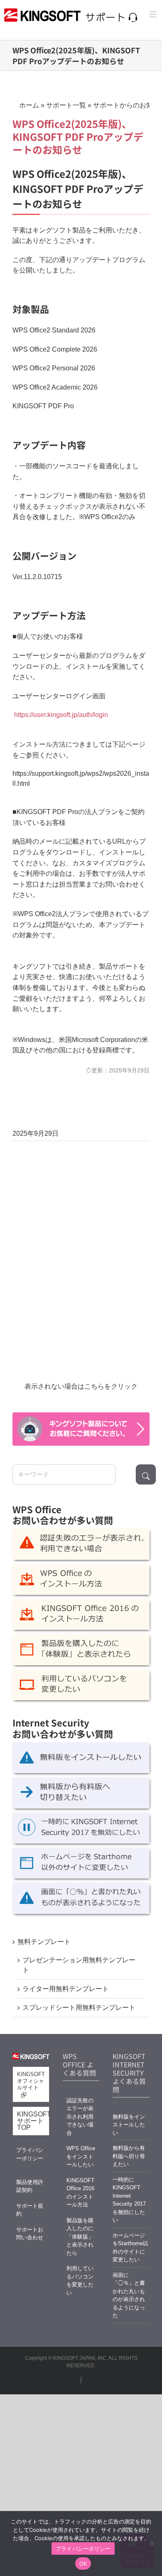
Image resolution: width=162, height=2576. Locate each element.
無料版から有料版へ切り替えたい (129, 2156)
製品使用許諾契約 (30, 2186)
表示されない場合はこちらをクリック (81, 1386)
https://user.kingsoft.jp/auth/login (61, 715)
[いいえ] (152, 2544)
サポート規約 (30, 2210)
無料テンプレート (44, 1942)
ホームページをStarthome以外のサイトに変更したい (130, 2248)
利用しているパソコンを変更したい (80, 2281)
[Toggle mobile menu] (153, 14)
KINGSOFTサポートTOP (33, 2121)
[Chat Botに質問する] (81, 1429)
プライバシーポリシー (30, 2154)
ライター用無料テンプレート (66, 1989)
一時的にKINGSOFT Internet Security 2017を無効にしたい (129, 2200)
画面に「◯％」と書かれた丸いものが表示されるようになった (129, 2295)
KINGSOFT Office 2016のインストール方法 (80, 2193)
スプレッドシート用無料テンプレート (79, 2008)
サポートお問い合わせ (30, 2234)
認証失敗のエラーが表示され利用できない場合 (80, 2117)
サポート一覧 (66, 105)
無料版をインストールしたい (129, 2125)
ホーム (29, 105)
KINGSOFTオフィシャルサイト (31, 2081)
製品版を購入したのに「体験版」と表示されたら (80, 2237)
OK (83, 2564)
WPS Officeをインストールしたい (81, 2156)
